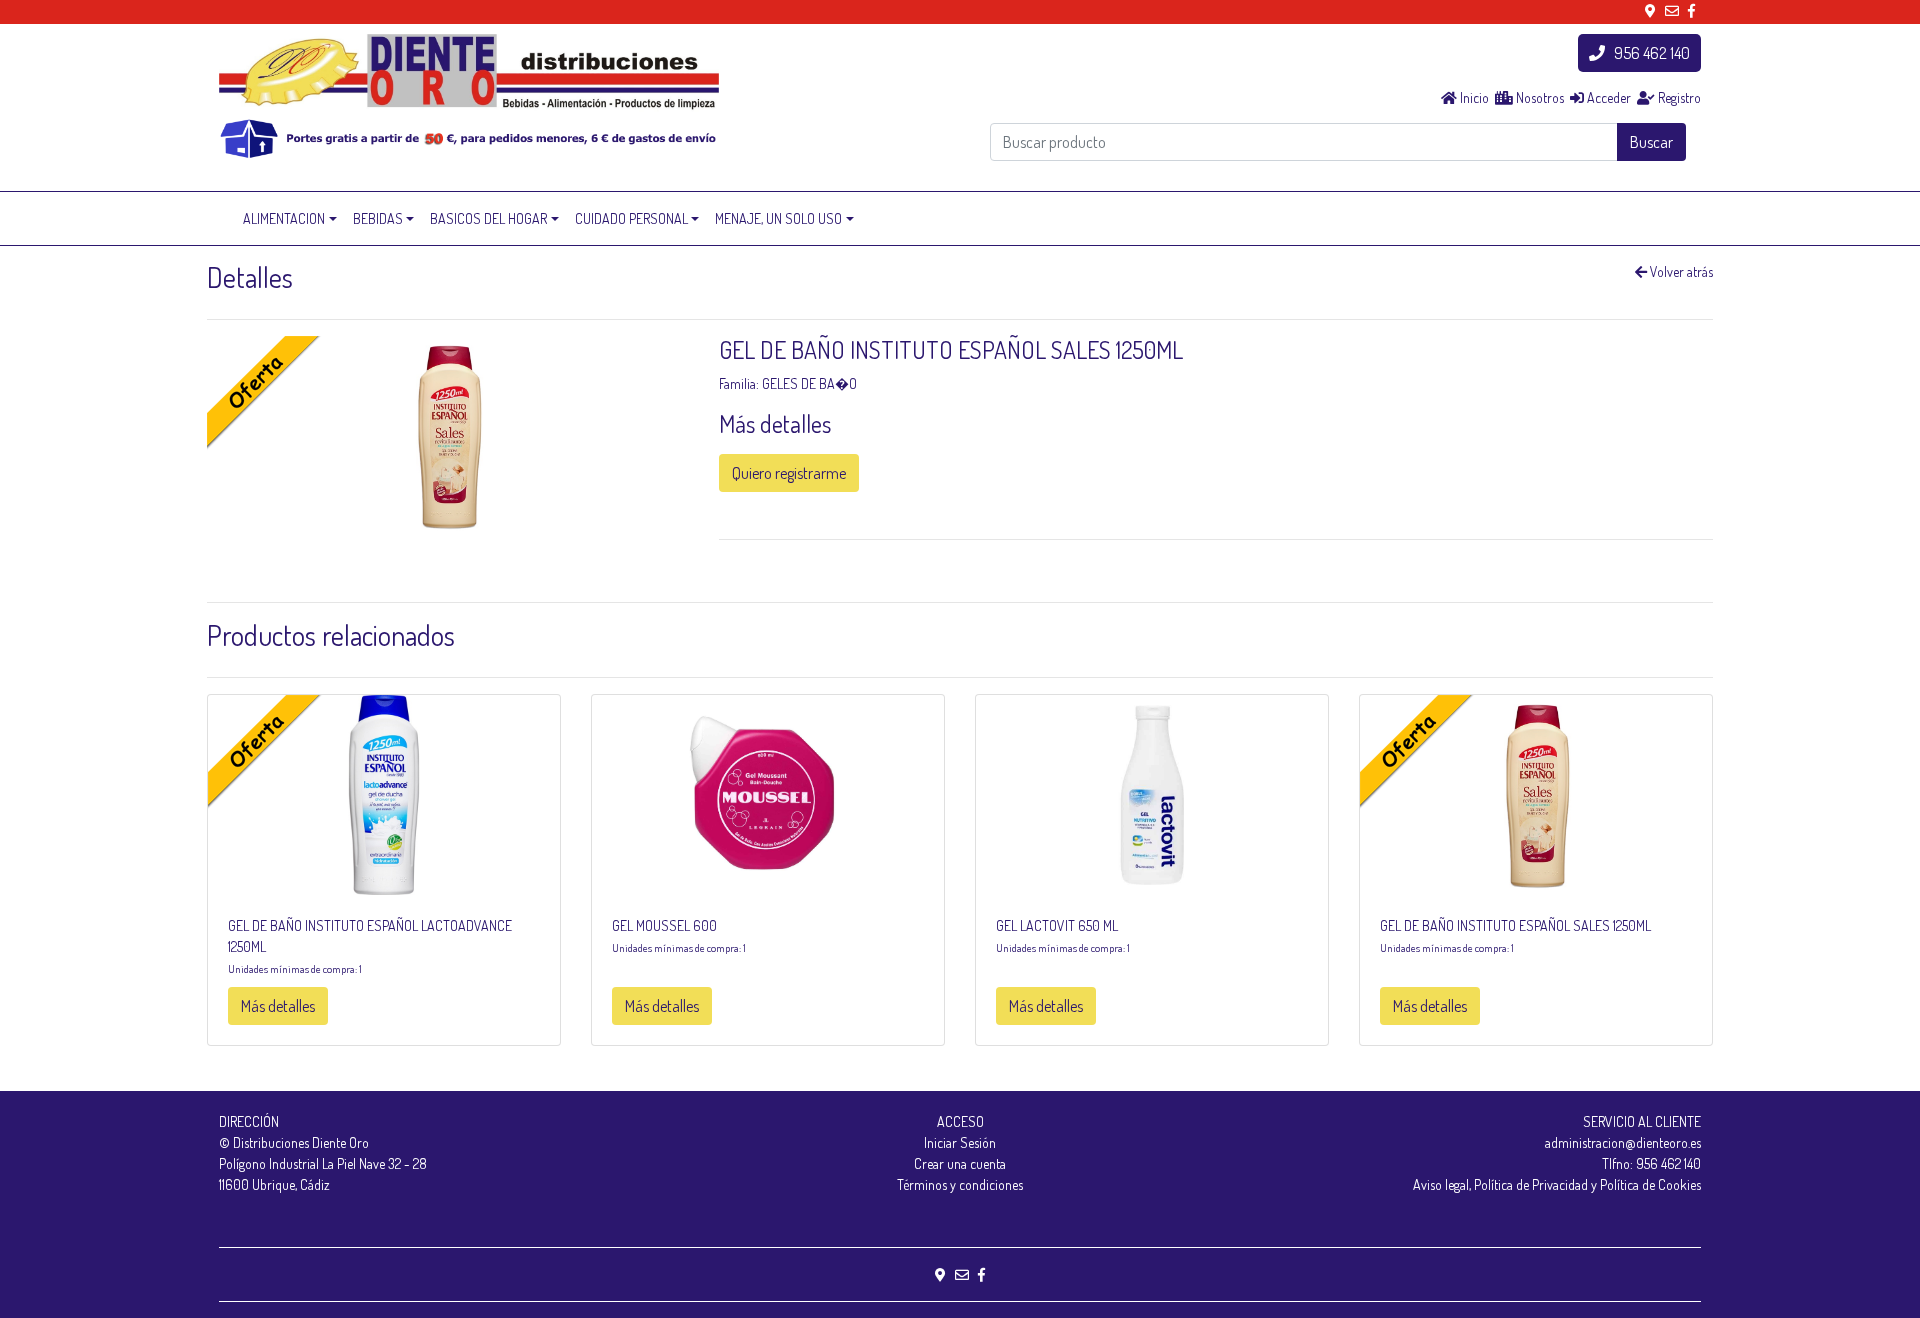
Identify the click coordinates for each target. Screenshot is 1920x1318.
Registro (1678, 97)
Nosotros (1538, 97)
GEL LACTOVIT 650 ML (1057, 925)
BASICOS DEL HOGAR (488, 218)
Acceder (1607, 97)
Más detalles (278, 1006)
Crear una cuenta (960, 1163)
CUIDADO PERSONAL (631, 218)
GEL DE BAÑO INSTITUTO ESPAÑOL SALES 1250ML (1515, 925)
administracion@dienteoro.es (1623, 1142)
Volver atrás (1680, 271)
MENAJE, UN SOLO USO (778, 218)
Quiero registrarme (789, 473)
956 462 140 (1647, 53)
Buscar (1651, 142)
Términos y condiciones (960, 1184)
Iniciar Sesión (960, 1142)
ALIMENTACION (284, 218)
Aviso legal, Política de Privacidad (1500, 1184)
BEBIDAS (378, 218)
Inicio (1473, 97)
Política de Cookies (1650, 1184)
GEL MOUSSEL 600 (664, 925)
